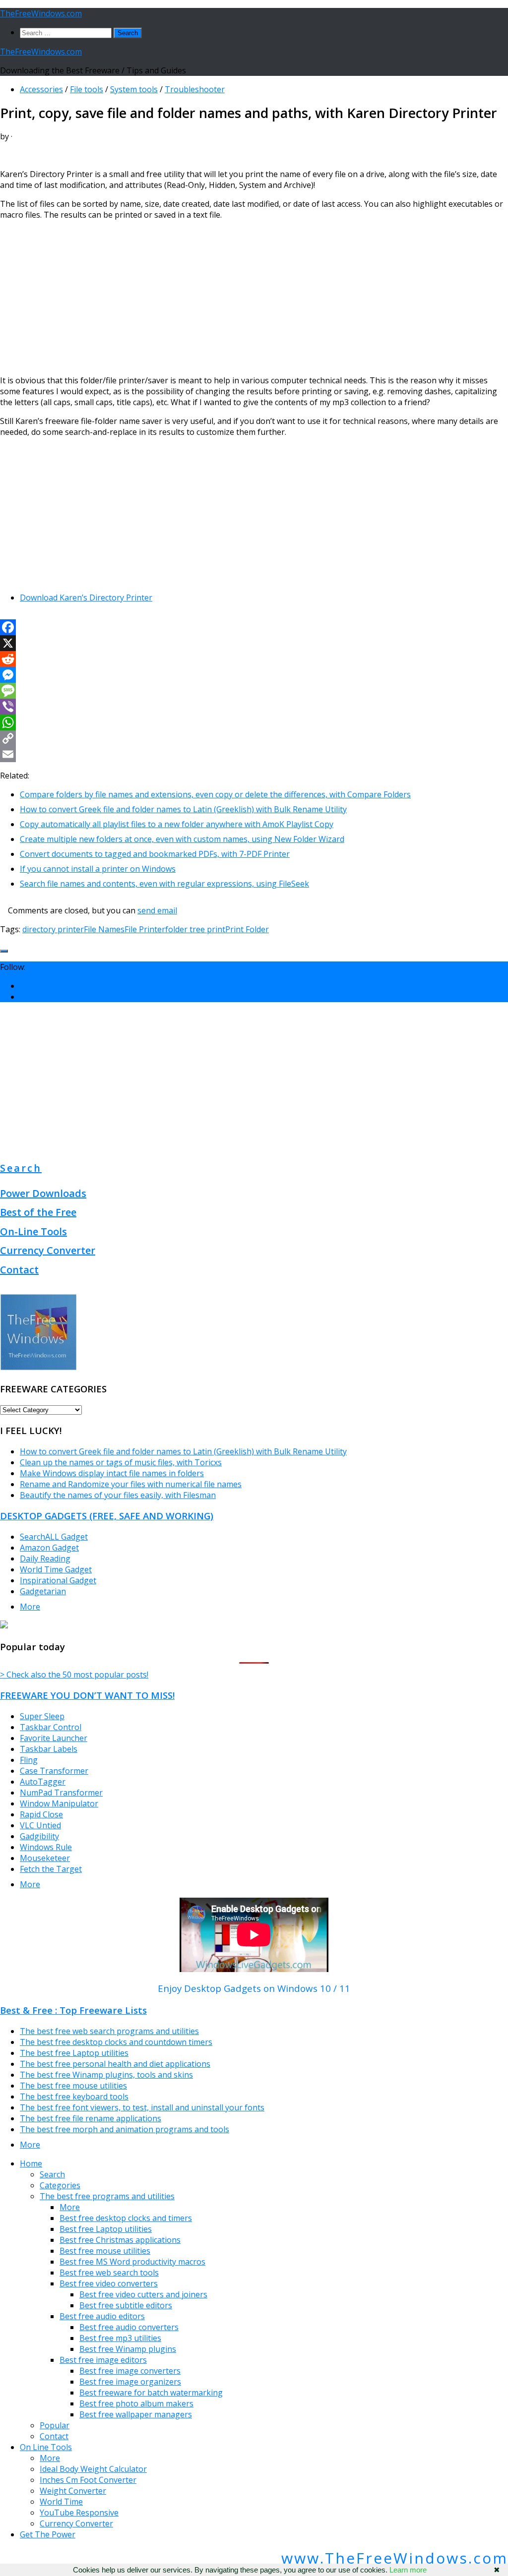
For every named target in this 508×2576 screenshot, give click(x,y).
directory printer (53, 929)
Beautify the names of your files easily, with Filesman (118, 1495)
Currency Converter (48, 1250)
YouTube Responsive (79, 2513)
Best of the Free (38, 1212)
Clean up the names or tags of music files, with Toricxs (121, 1462)
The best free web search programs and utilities (109, 2031)
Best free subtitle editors (126, 2305)
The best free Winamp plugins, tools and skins (106, 2075)
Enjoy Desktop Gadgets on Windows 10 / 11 (254, 1988)
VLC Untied (40, 1825)
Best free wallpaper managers (136, 2414)
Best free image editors (103, 2360)
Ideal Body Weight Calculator (93, 2469)
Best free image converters (130, 2371)
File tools (87, 89)
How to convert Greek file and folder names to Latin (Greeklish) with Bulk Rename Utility (183, 1451)
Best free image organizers (130, 2382)
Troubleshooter (195, 89)
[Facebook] (254, 627)
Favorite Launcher (54, 1738)
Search (21, 1168)
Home (31, 2163)
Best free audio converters (129, 2327)
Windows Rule (46, 1847)
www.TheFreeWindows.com (395, 2558)
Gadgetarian (43, 1591)
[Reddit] (254, 659)
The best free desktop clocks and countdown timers (116, 2042)
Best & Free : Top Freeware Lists (73, 2010)
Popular (55, 2425)
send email (157, 910)
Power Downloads (43, 1193)
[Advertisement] (254, 298)
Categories (60, 2185)
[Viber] (254, 707)
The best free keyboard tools (74, 2097)
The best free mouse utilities (73, 2086)
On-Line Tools (33, 1231)
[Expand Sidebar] (4, 951)
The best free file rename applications (91, 2118)
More (30, 1607)
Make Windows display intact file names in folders (112, 1473)
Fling (29, 1760)
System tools (134, 89)
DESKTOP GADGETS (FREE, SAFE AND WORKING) (107, 1516)
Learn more (408, 2570)
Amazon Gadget (49, 1548)
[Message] (254, 691)
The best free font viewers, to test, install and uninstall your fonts (142, 2107)
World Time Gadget (56, 1569)
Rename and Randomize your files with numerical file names (131, 1484)
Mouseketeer (45, 1858)
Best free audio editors (102, 2316)
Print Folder (247, 929)
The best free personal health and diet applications (115, 2064)
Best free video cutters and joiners (143, 2294)
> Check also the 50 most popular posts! (74, 1675)
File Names (104, 929)
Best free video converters (109, 2283)
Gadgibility (39, 1836)
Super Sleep (42, 1716)
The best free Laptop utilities (74, 2053)
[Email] (254, 754)
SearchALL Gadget (54, 1537)
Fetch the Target (51, 1869)
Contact (19, 1270)
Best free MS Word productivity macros (132, 2262)
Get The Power (48, 2534)
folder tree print (195, 929)
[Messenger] (254, 675)
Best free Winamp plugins (128, 2349)
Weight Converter (73, 2491)
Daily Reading (45, 1558)
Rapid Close (41, 1814)
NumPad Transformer (61, 1793)
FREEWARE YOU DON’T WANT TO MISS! (87, 1695)
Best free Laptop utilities (106, 2229)
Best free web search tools (109, 2273)
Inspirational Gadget (58, 1580)
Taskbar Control (51, 1727)
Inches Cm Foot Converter (88, 2480)
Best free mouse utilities (105, 2251)
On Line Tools (46, 2447)
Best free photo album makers (136, 2403)
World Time (61, 2502)
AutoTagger (43, 1782)
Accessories (41, 89)
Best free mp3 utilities (120, 2338)
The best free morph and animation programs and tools (125, 2129)
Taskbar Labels (49, 1749)
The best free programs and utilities (107, 2196)
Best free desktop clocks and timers (126, 2218)
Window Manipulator (59, 1803)
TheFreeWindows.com (41, 13)
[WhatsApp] (254, 722)
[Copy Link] (254, 738)
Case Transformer (54, 1771)
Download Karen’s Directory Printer (86, 598)
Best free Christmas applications (120, 2240)
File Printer (145, 929)
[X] (254, 643)
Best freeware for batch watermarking (151, 2393)
